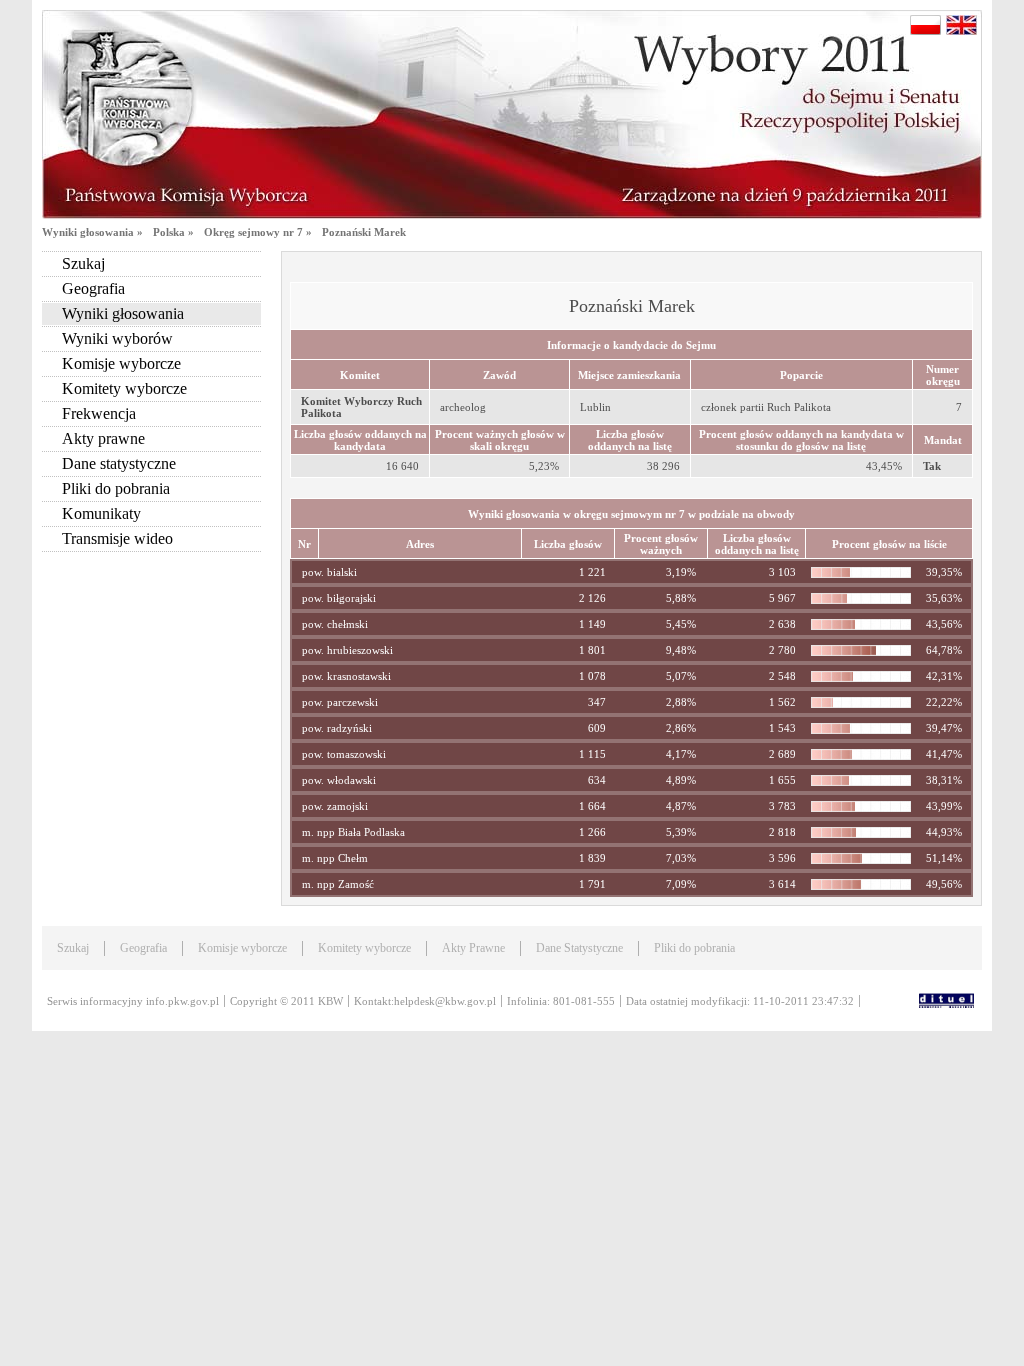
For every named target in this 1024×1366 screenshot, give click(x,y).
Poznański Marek (364, 232)
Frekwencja (99, 413)
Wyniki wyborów (117, 338)
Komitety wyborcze (124, 388)
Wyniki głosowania (123, 313)
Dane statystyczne (119, 463)
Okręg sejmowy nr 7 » (258, 232)
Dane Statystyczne (579, 948)
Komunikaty (101, 513)
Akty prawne (103, 438)
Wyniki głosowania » (92, 232)
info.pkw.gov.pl (182, 1001)
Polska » (173, 232)
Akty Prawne (473, 948)
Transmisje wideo (117, 538)
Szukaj (83, 263)
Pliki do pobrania (116, 488)
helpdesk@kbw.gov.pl (445, 1001)
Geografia (93, 288)
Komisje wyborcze (121, 363)
